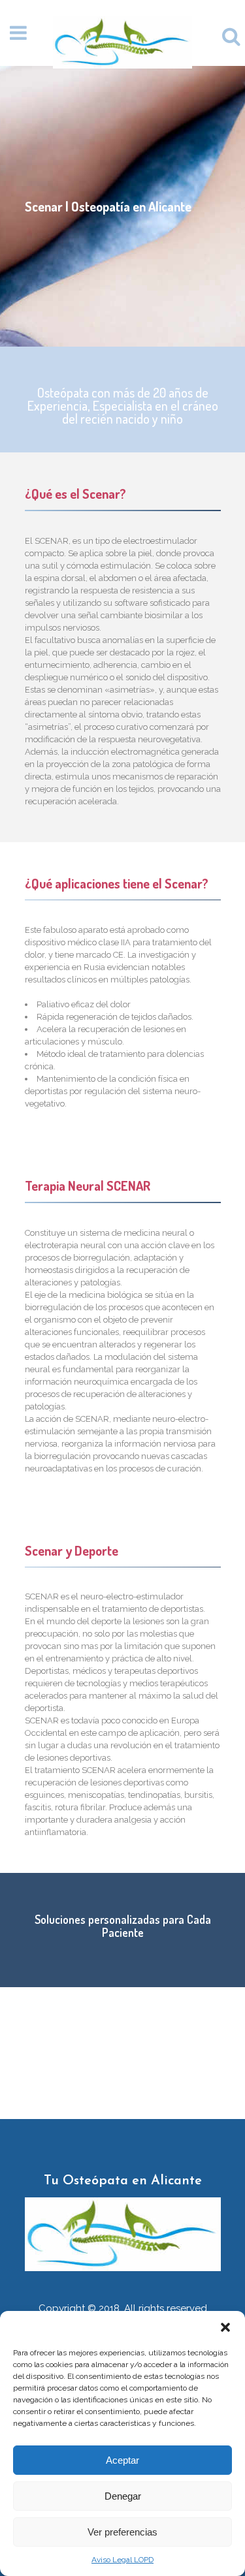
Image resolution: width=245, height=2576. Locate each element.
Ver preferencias (122, 2532)
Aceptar (122, 2460)
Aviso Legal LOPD (122, 2560)
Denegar (123, 2496)
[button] (225, 2327)
